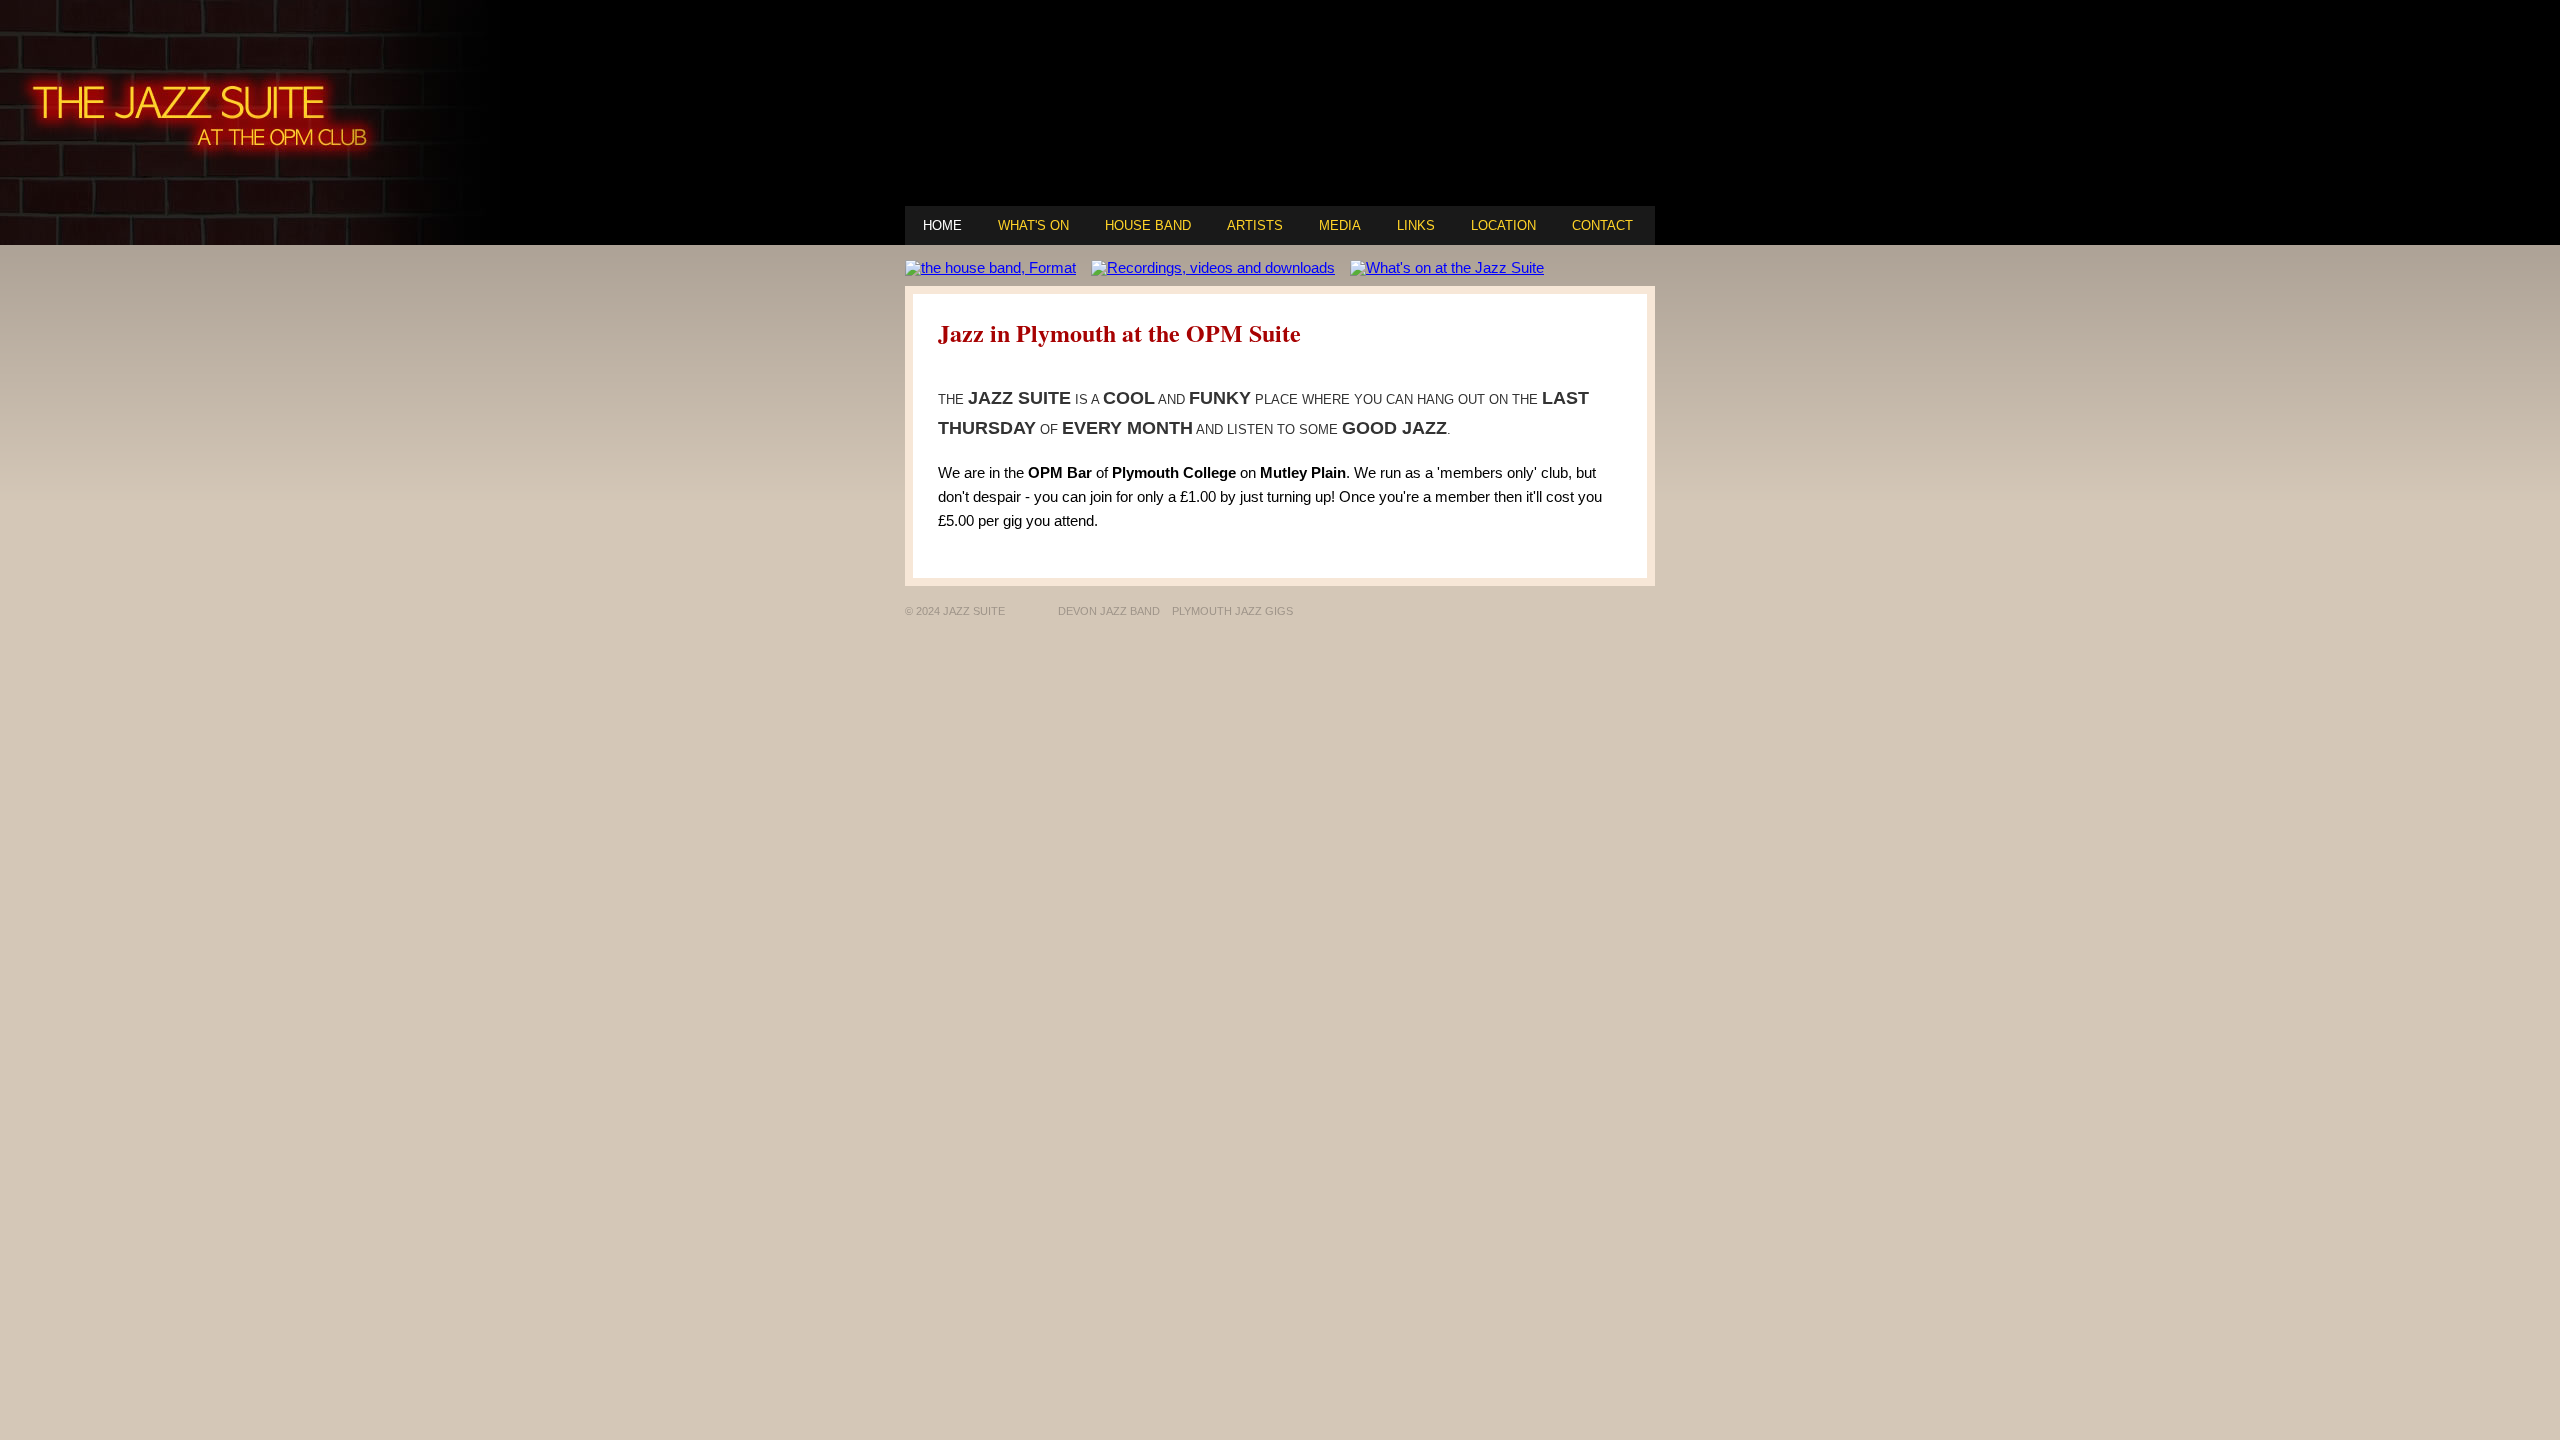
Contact (1602, 225)
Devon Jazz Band (1109, 611)
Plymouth (1145, 472)
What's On (1033, 225)
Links (1416, 225)
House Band (1148, 225)
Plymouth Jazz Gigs (1232, 611)
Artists (1255, 225)
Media (1340, 225)
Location (1503, 225)
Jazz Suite (1019, 398)
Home (942, 225)
